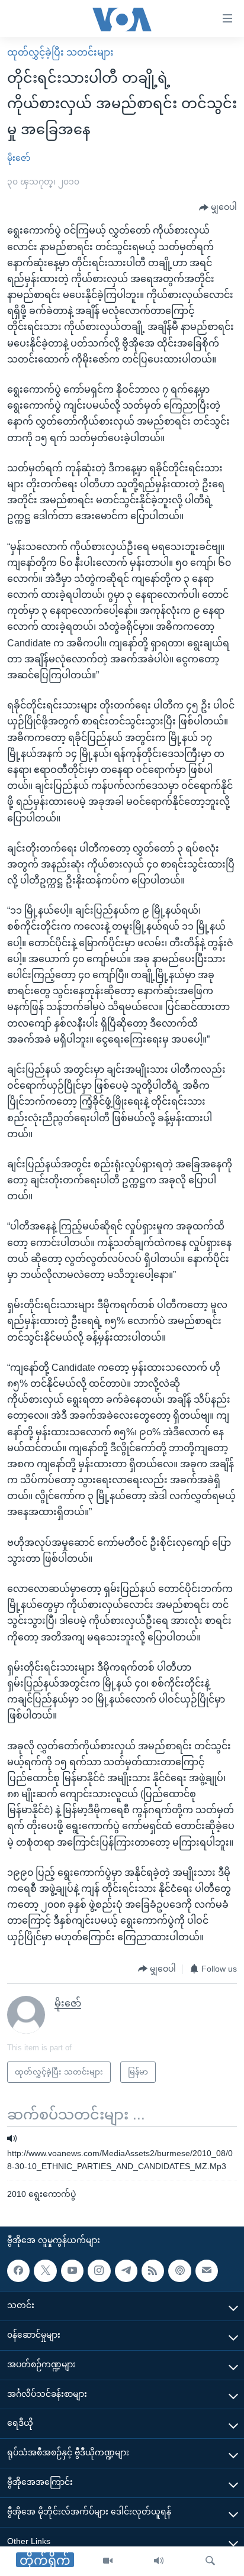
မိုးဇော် (19, 158)
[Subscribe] (207, 2271)
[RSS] (153, 2271)
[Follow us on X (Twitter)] (45, 2271)
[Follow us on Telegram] (126, 2271)
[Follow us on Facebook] (18, 2271)
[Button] (218, 208)
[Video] (108, 2561)
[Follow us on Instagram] (99, 2271)
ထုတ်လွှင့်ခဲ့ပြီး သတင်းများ (60, 52)
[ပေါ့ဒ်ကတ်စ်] (179, 2271)
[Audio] (159, 2561)
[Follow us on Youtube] (72, 2271)
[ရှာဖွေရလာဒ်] (210, 2561)
